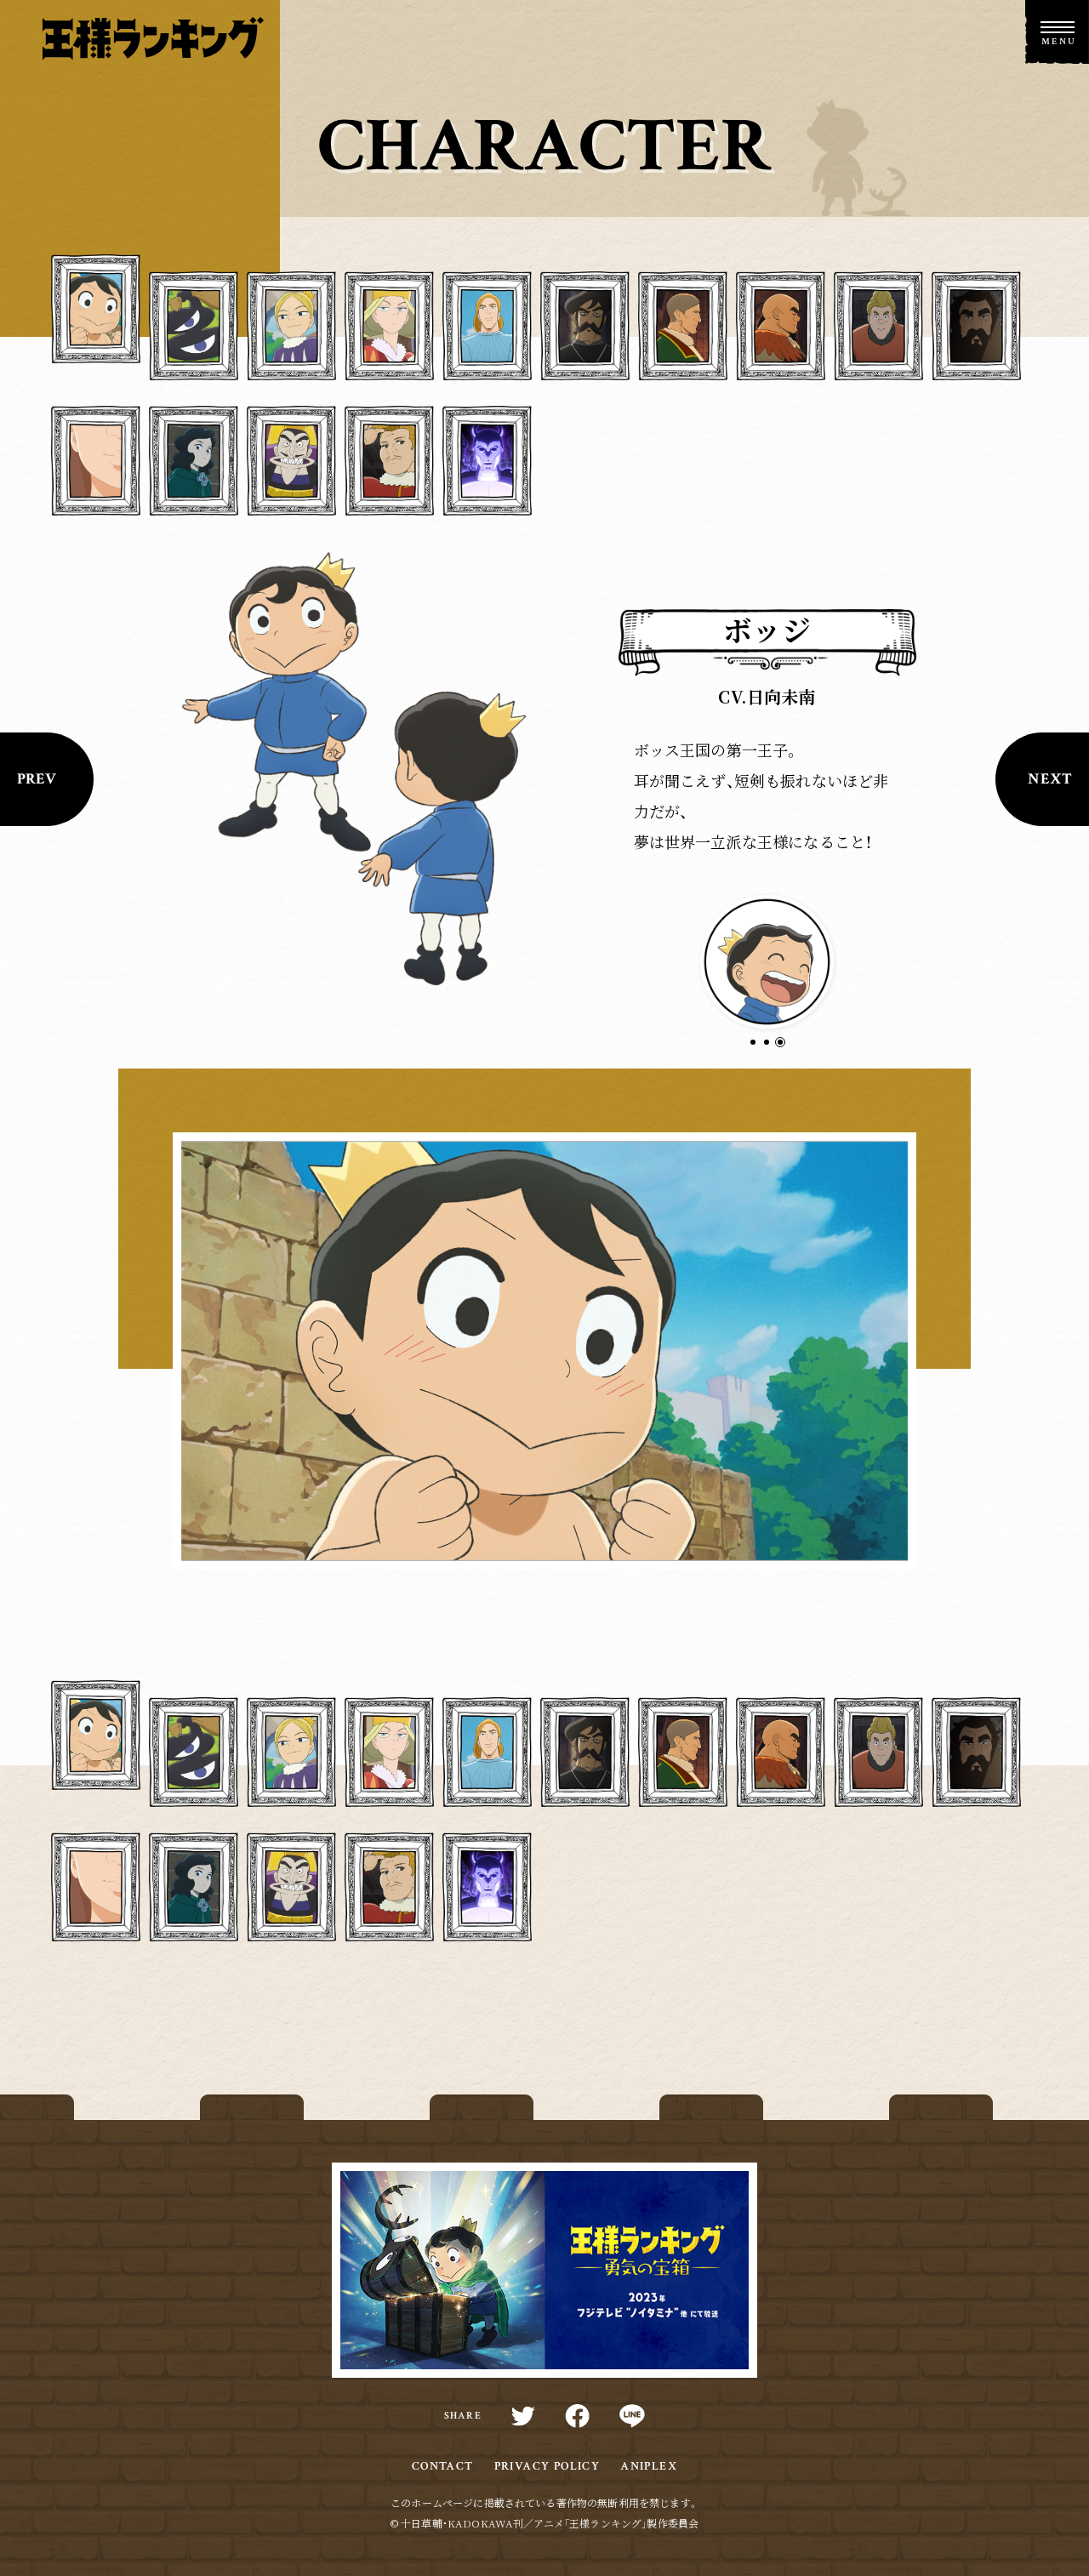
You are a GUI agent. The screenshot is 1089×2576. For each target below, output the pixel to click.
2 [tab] (774, 1049)
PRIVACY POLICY (547, 2466)
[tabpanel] (767, 962)
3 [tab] (787, 1049)
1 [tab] (760, 1049)
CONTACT (443, 2466)
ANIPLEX (649, 2466)
